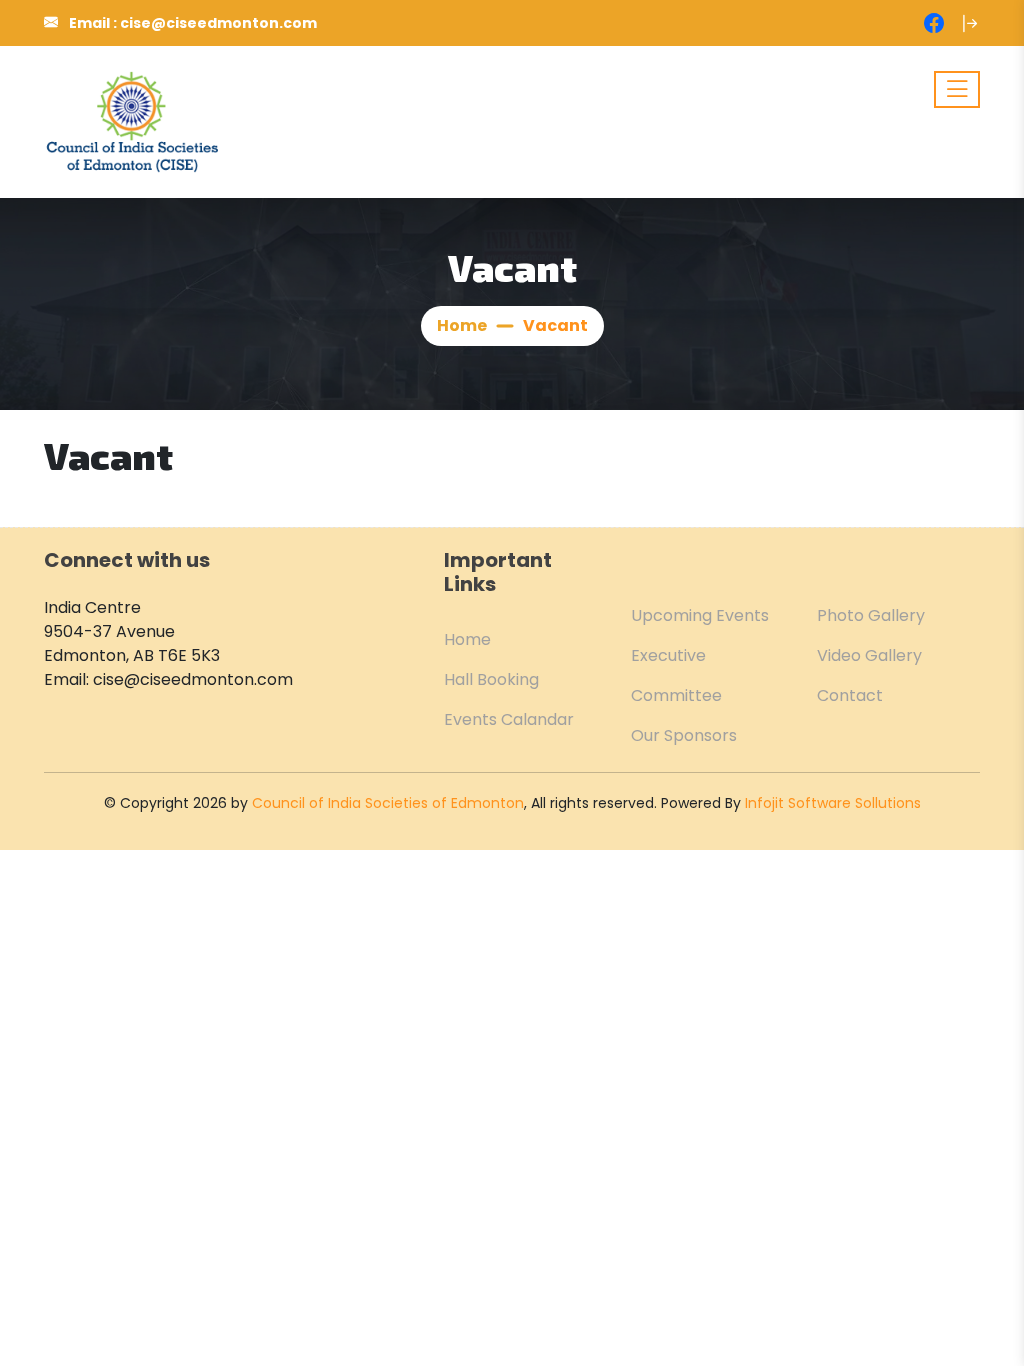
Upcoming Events (700, 615)
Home (462, 325)
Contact (850, 695)
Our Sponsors (684, 735)
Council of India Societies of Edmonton (388, 803)
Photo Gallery (871, 615)
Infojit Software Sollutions (833, 803)
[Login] (970, 23)
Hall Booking (491, 679)
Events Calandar (509, 719)
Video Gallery (869, 655)
